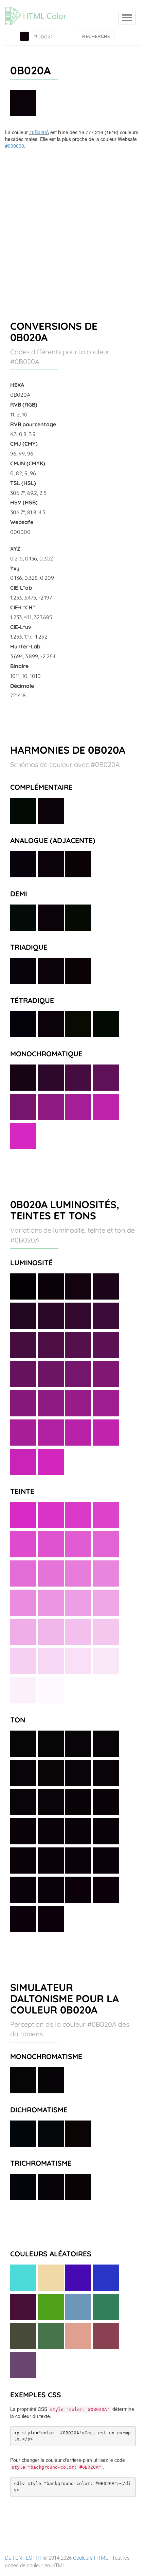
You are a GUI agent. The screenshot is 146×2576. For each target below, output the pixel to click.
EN (19, 2558)
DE (8, 2558)
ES (29, 2558)
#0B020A (39, 132)
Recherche (96, 36)
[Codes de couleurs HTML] (39, 8)
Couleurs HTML (90, 2558)
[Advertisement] (73, 226)
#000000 (15, 146)
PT (39, 2558)
